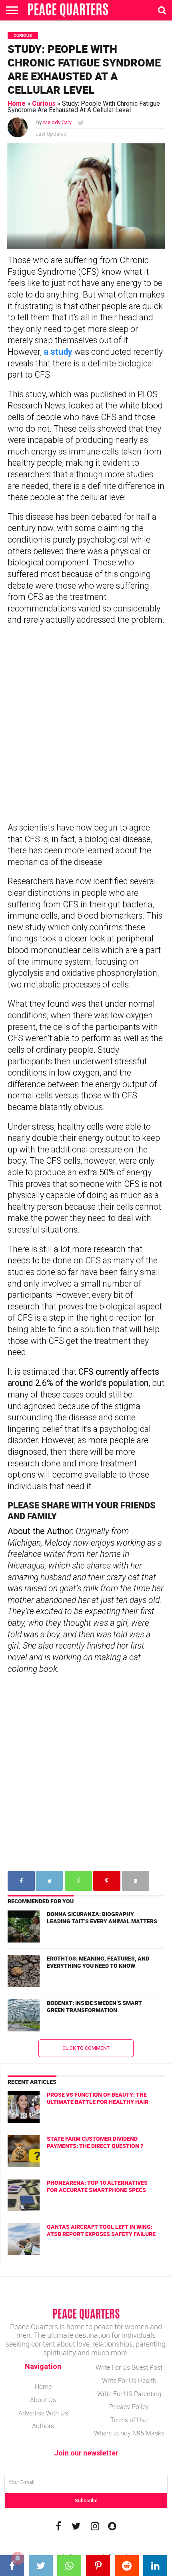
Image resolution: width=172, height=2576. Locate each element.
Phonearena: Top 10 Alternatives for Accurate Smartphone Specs (97, 2186)
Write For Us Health (129, 2381)
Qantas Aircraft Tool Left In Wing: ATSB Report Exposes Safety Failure (101, 2230)
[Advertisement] (86, 724)
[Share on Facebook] (14, 2566)
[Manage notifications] (18, 2558)
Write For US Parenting (129, 2394)
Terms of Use (129, 2420)
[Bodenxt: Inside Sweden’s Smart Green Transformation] (24, 2015)
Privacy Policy (129, 2407)
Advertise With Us (43, 2413)
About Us (43, 2400)
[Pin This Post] (100, 2566)
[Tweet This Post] (43, 2566)
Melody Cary (57, 122)
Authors (43, 2426)
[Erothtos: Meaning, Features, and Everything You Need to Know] (24, 1971)
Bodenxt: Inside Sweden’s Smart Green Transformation (94, 2007)
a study (58, 352)
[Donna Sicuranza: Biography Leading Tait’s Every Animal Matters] (24, 1926)
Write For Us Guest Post (129, 2367)
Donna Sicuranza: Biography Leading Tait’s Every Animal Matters (102, 1918)
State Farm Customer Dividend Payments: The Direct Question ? (95, 2142)
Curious (44, 104)
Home (17, 104)
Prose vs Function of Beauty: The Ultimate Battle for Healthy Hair (98, 2098)
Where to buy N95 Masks (129, 2433)
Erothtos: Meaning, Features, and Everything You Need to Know (98, 1962)
